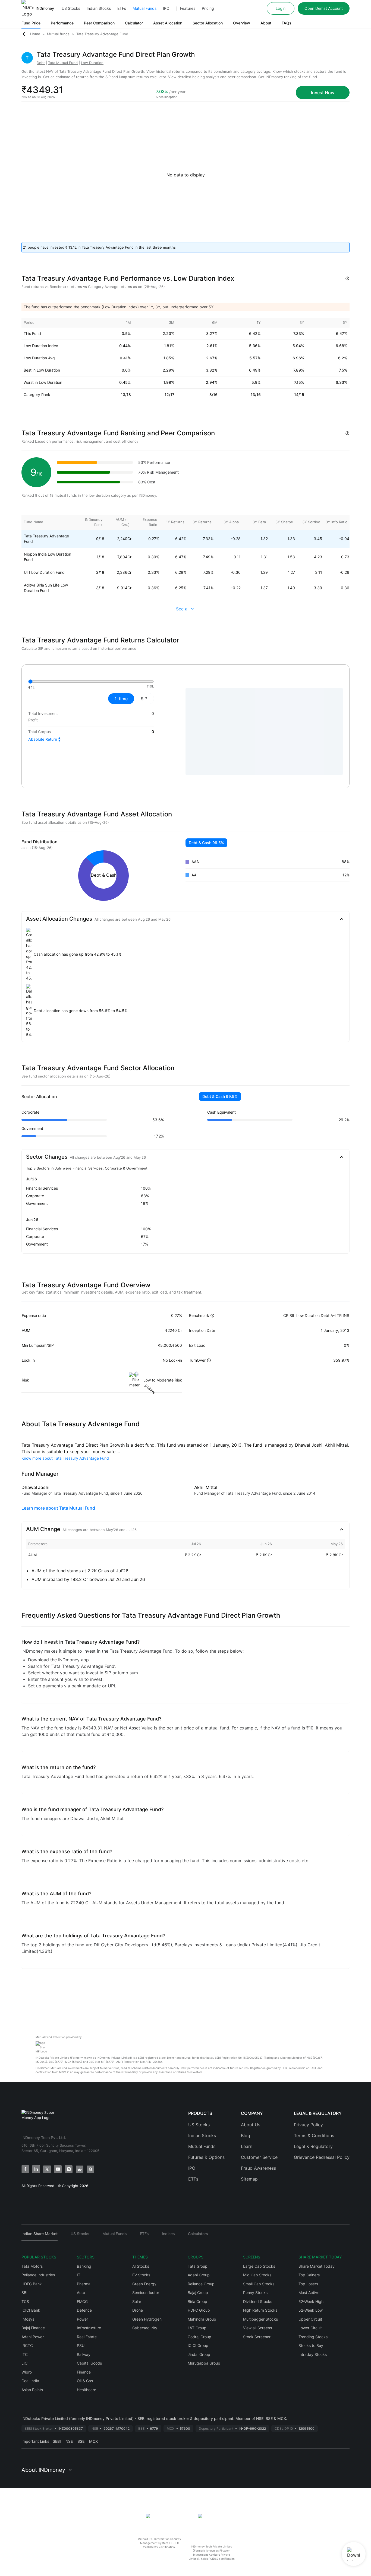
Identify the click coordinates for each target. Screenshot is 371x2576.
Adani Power (33, 2337)
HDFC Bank (32, 2284)
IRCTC (27, 2345)
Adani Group (199, 2275)
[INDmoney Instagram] (69, 2169)
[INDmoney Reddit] (80, 2169)
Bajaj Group (198, 2293)
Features (188, 8)
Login (281, 8)
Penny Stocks (255, 2293)
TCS (25, 2301)
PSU (81, 2345)
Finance (84, 2372)
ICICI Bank (31, 2310)
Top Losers (308, 2284)
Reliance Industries (38, 2275)
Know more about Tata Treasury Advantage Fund (65, 1458)
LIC (24, 2363)
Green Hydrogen (147, 2319)
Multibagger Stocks (260, 2319)
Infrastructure (89, 2328)
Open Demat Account (324, 8)
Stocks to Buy (311, 2345)
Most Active (309, 2293)
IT (79, 2275)
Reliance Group (201, 2284)
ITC (25, 2354)
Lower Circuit (310, 2328)
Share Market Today (317, 2266)
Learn (247, 2146)
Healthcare (87, 2390)
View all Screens (257, 2328)
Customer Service (259, 2157)
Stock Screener (257, 2337)
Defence (84, 2310)
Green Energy (144, 2284)
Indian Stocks (99, 8)
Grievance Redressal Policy (322, 2157)
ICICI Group (198, 2345)
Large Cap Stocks (259, 2266)
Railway (84, 2354)
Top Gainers (309, 2275)
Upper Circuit (310, 2319)
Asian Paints (32, 2390)
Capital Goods (89, 2363)
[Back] (25, 34)
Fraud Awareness (258, 2168)
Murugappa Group (204, 2363)
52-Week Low (311, 2310)
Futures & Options (206, 2157)
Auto (81, 2293)
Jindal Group (199, 2354)
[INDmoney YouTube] (58, 2169)
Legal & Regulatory (313, 2146)
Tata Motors (32, 2266)
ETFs (122, 8)
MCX (93, 2441)
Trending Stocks (313, 2337)
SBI (24, 2293)
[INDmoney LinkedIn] (36, 2169)
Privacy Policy (308, 2125)
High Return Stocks (260, 2310)
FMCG (82, 2301)
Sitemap (249, 2179)
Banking (84, 2266)
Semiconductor (146, 2293)
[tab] (40, 2236)
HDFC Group (199, 2310)
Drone (138, 2310)
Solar (137, 2301)
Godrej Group (199, 2337)
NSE (69, 2441)
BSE (81, 2441)
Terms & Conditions (314, 2135)
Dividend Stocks (258, 2301)
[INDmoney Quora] (90, 2169)
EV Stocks (141, 2275)
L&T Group (197, 2328)
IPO (166, 8)
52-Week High (311, 2301)
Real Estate (87, 2337)
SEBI (57, 2441)
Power (82, 2319)
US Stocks (71, 8)
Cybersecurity (145, 2328)
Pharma (84, 2284)
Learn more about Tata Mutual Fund (58, 1508)
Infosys (28, 2319)
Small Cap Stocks (259, 2284)
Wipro (27, 2372)
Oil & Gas (85, 2381)
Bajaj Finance (33, 2328)
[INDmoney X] (47, 2169)
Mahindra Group (202, 2319)
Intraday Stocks (313, 2354)
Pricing (208, 8)
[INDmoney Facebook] (25, 2169)
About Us (251, 2125)
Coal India (30, 2381)
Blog (246, 2135)
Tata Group (198, 2266)
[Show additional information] (347, 278)
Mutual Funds (144, 8)
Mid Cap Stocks (257, 2275)
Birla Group (197, 2301)
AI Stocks (141, 2266)
